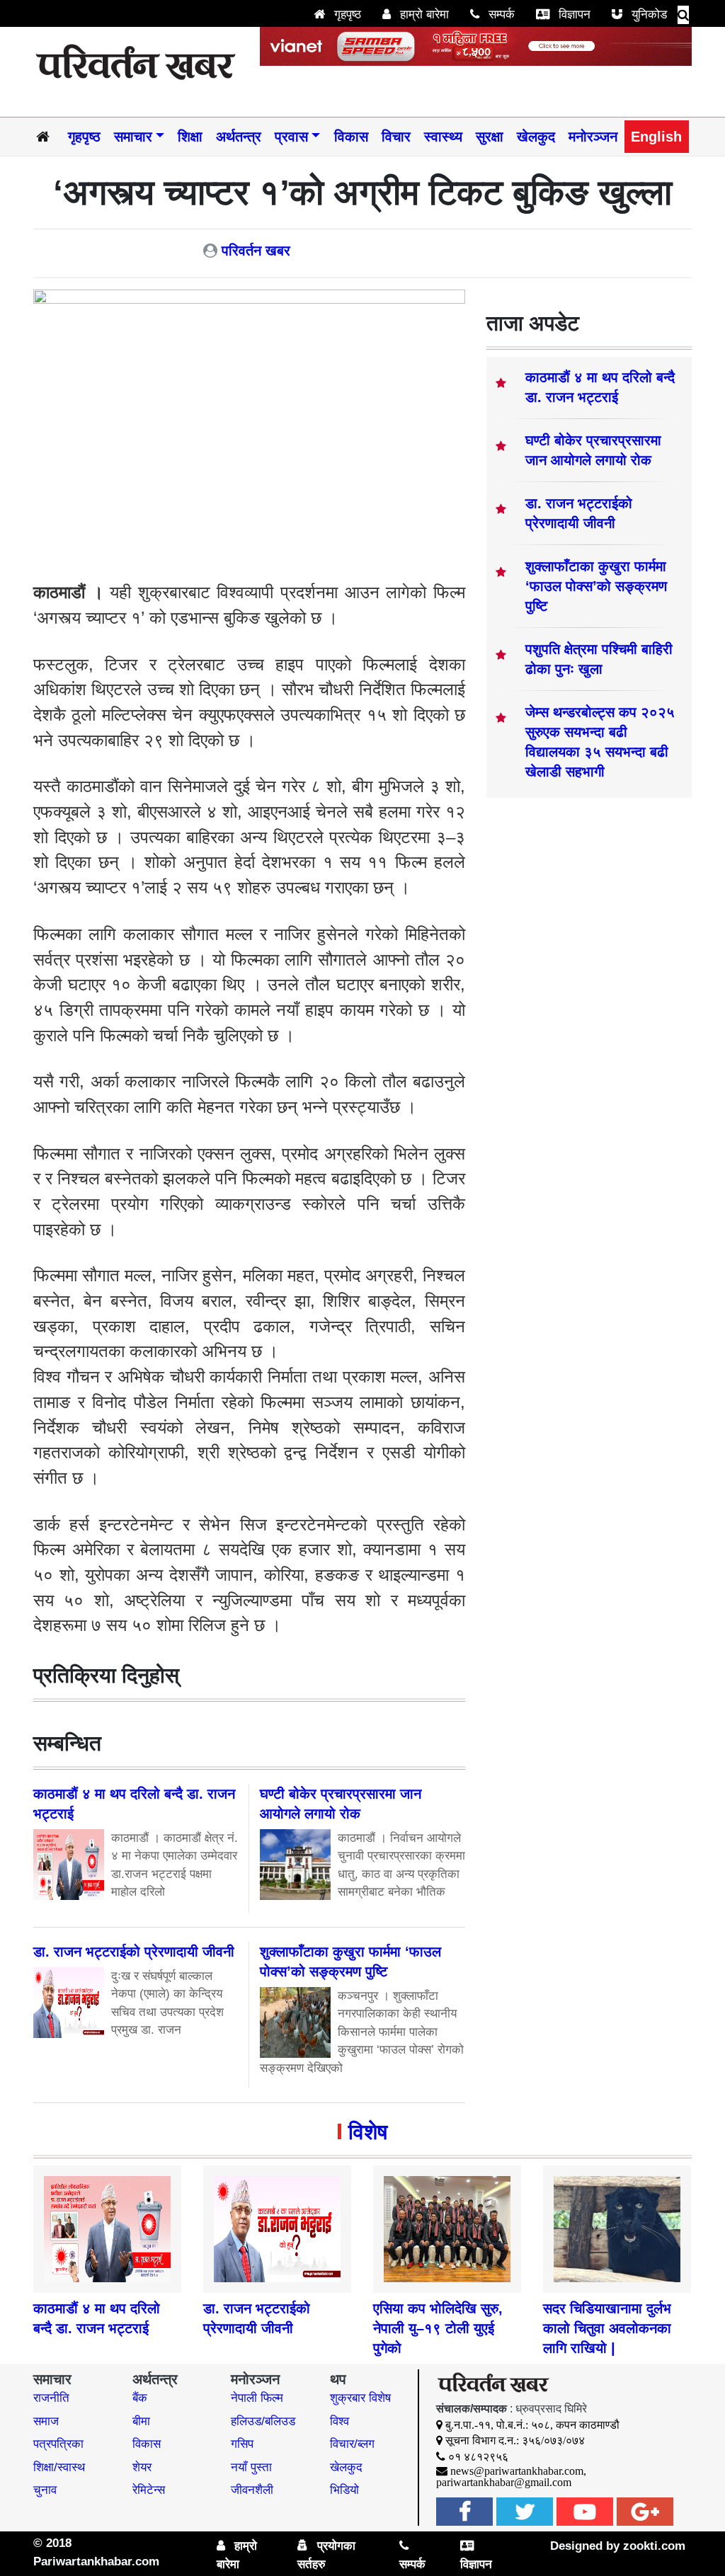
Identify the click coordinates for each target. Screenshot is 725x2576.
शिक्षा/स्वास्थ (59, 2467)
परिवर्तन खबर (256, 251)
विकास (351, 137)
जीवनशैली (252, 2490)
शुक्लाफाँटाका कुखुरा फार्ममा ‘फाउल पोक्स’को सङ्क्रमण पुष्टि (596, 586)
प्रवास (291, 137)
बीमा (141, 2421)
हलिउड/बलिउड (263, 2421)
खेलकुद (536, 137)
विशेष (368, 2132)
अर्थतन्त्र (239, 137)
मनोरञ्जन (593, 137)
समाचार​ (133, 137)
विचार (396, 137)
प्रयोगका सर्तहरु (326, 2555)
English (656, 137)
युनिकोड (647, 15)
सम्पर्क (500, 15)
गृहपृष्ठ (346, 15)
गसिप (242, 2444)
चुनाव (45, 2490)
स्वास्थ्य (443, 137)
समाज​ (46, 2421)
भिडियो (344, 2490)
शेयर (142, 2467)
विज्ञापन (573, 15)
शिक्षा (190, 137)
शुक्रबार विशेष (360, 2398)
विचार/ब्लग (352, 2444)
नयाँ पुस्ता (251, 2467)
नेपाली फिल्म (257, 2398)
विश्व (339, 2421)
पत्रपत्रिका (58, 2444)
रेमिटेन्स (149, 2490)
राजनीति (51, 2398)
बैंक (140, 2398)
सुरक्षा (490, 137)
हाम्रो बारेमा (423, 15)
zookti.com (654, 2546)
